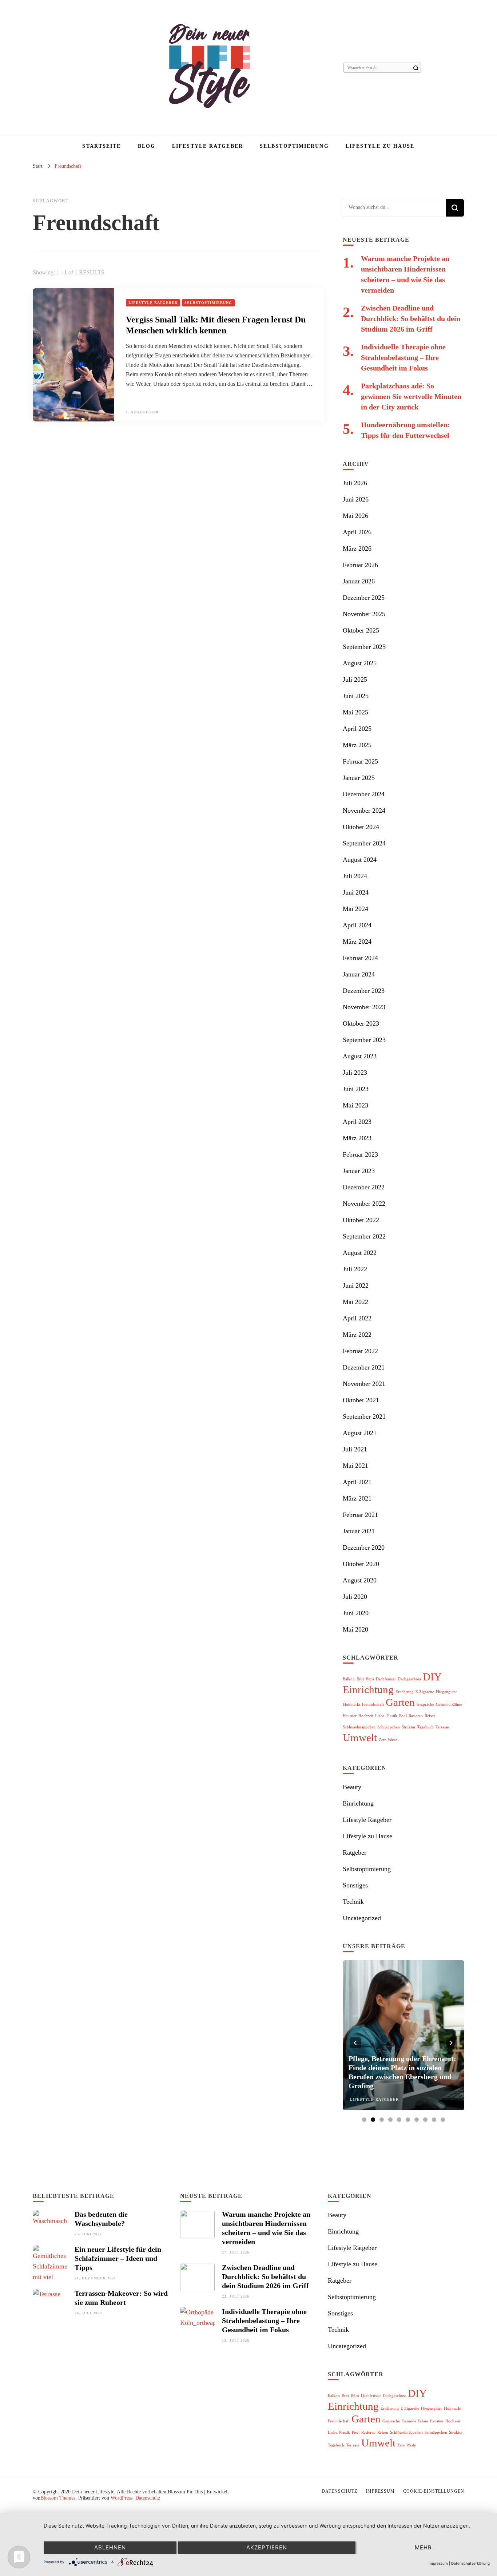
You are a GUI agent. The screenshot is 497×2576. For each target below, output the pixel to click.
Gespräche (425, 1705)
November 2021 (364, 1384)
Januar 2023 (359, 1171)
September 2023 (364, 1040)
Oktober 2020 (361, 1564)
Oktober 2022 (361, 1220)
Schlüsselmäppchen (359, 1727)
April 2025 (357, 729)
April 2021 (357, 1482)
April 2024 (357, 925)
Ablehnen (110, 2547)
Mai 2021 (355, 1466)
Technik (353, 1902)
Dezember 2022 (364, 1187)
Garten (400, 1702)
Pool (403, 1716)
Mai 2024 (355, 909)
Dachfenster (386, 1679)
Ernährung (405, 1692)
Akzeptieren (267, 2547)
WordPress (122, 2498)
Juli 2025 (355, 679)
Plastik (392, 1716)
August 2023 (360, 1056)
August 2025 (360, 663)
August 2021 (360, 1433)
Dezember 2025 (364, 598)
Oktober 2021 (361, 1400)
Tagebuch (426, 1727)
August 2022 (360, 1253)
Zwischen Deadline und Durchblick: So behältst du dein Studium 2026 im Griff (411, 318)
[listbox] (403, 2043)
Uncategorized (362, 1918)
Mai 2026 (355, 516)
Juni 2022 (356, 1285)
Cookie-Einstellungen (434, 2491)
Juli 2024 (355, 876)
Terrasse (442, 1727)
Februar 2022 (360, 1351)
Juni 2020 (356, 1613)
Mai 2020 (355, 1629)
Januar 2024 (359, 974)
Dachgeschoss (409, 1679)
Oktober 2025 (361, 630)
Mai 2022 (355, 1302)
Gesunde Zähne (449, 1705)
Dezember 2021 (364, 1367)
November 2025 (364, 614)
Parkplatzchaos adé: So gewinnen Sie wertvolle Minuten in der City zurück (411, 396)
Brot (360, 1679)
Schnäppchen (389, 1727)
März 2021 (357, 1498)
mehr (423, 2547)
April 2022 (357, 1318)
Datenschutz (148, 2498)
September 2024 (364, 843)
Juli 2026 (355, 483)
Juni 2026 (356, 499)
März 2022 (357, 1335)
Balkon (349, 1679)
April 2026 (357, 532)
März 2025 (357, 745)
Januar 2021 (359, 1531)
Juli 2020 (355, 1597)
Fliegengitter (446, 1692)
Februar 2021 (360, 1515)
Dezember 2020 (364, 1547)
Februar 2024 (360, 958)
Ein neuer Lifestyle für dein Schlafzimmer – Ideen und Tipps (118, 2258)
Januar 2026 (359, 581)
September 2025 (364, 647)
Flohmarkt (351, 1705)
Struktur (409, 1727)
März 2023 (357, 1138)
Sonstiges (355, 1885)
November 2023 (364, 1007)
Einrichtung (368, 1689)
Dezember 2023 (364, 991)
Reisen (430, 1716)
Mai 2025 (355, 712)
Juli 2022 (355, 1269)
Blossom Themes (58, 2498)
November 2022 (364, 1204)
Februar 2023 (360, 1154)
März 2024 (357, 942)
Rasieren (416, 1716)
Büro (370, 1679)
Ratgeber (355, 1852)
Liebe (380, 1716)
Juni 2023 (356, 1089)
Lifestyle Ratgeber (208, 146)
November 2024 (364, 811)
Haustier (350, 1716)
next (452, 2043)
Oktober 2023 (361, 1023)
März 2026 (357, 548)
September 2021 (364, 1416)
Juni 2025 (356, 696)
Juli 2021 (355, 1449)
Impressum (380, 2491)
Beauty (352, 1787)
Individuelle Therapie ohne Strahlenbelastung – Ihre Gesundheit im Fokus (403, 357)
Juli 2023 (355, 1073)
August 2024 (360, 860)
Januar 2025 (359, 778)
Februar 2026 (360, 565)
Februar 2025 (360, 761)
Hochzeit (366, 1716)
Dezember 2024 (364, 794)
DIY (432, 1677)
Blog (147, 146)
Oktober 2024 (361, 827)
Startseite (102, 146)
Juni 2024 (356, 892)
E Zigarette (425, 1692)
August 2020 (360, 1580)
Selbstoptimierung (294, 146)
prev (355, 2043)
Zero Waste (388, 1740)
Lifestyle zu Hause (380, 146)
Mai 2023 (355, 1105)
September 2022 (364, 1236)
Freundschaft (373, 1705)
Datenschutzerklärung (470, 2563)
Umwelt (360, 1737)
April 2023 (357, 1122)
